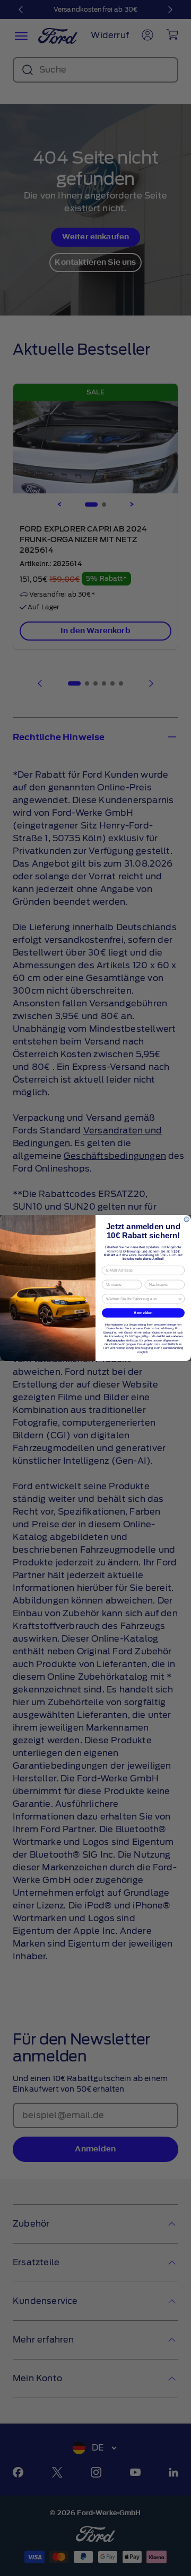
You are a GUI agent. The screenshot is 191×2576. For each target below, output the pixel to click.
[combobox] (142, 1299)
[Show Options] (180, 1299)
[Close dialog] (186, 1219)
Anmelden (143, 1313)
